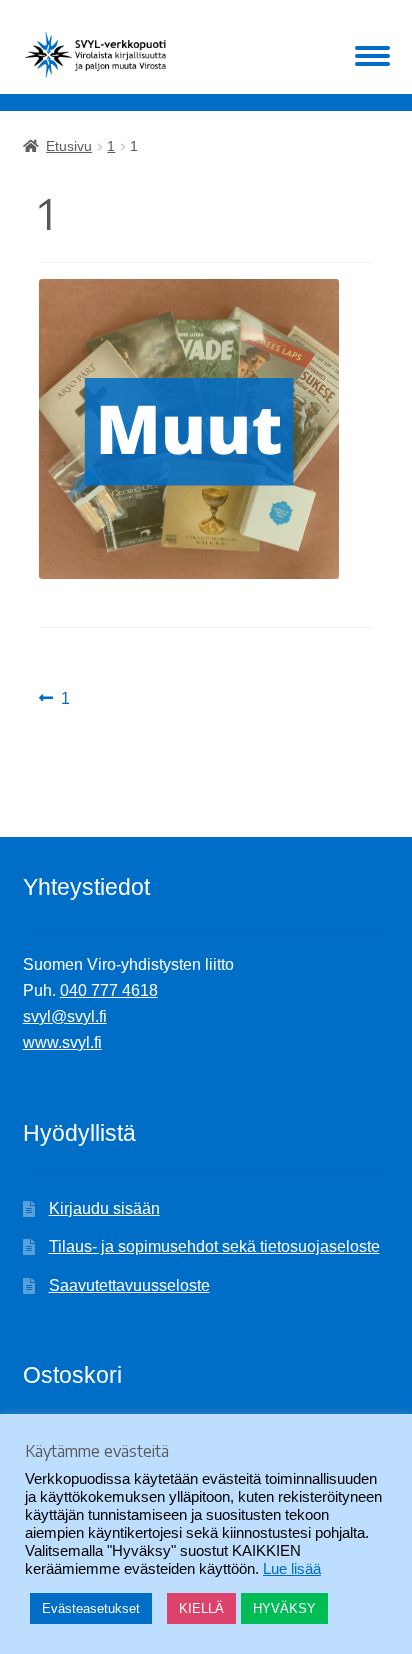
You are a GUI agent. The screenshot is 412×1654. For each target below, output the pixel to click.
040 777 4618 (109, 990)
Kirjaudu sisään (104, 1208)
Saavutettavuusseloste (129, 1285)
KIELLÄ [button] (201, 1608)
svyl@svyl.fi (65, 1016)
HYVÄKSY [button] (284, 1608)
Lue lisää (292, 1569)
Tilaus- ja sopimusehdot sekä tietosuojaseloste (214, 1246)
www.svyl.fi (62, 1042)
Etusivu (69, 146)
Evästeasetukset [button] (91, 1608)
